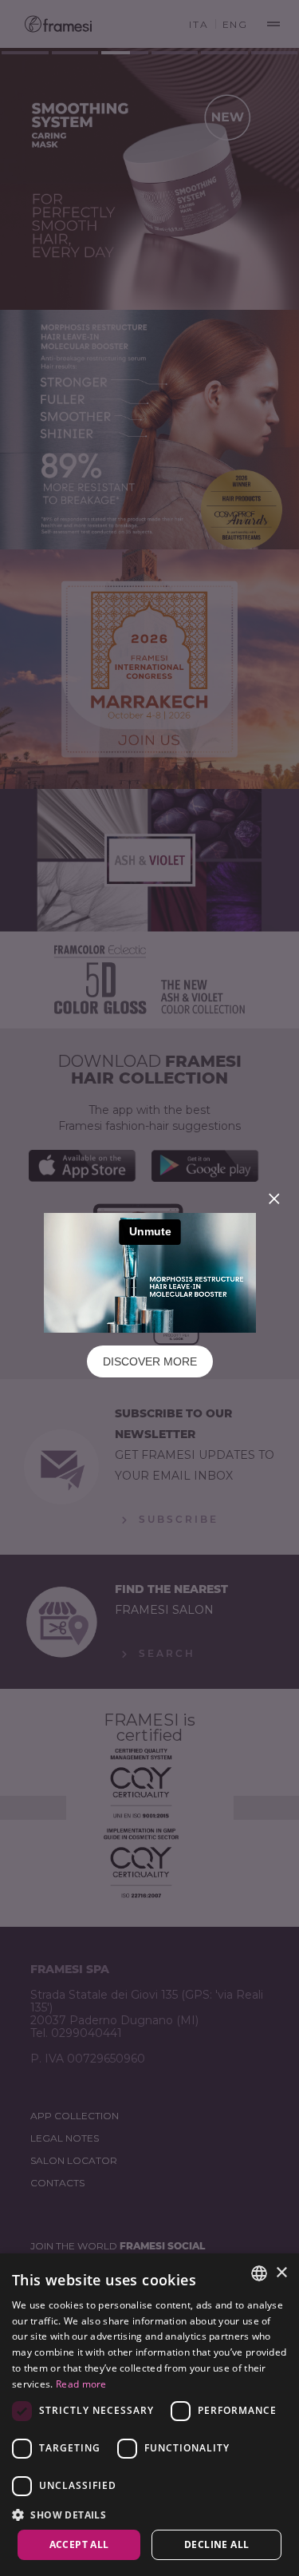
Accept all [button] (79, 2544)
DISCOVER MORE (150, 1361)
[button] (149, 2514)
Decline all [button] (216, 2544)
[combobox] (259, 2273)
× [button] (281, 2273)
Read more (81, 2384)
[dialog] (149, 2415)
